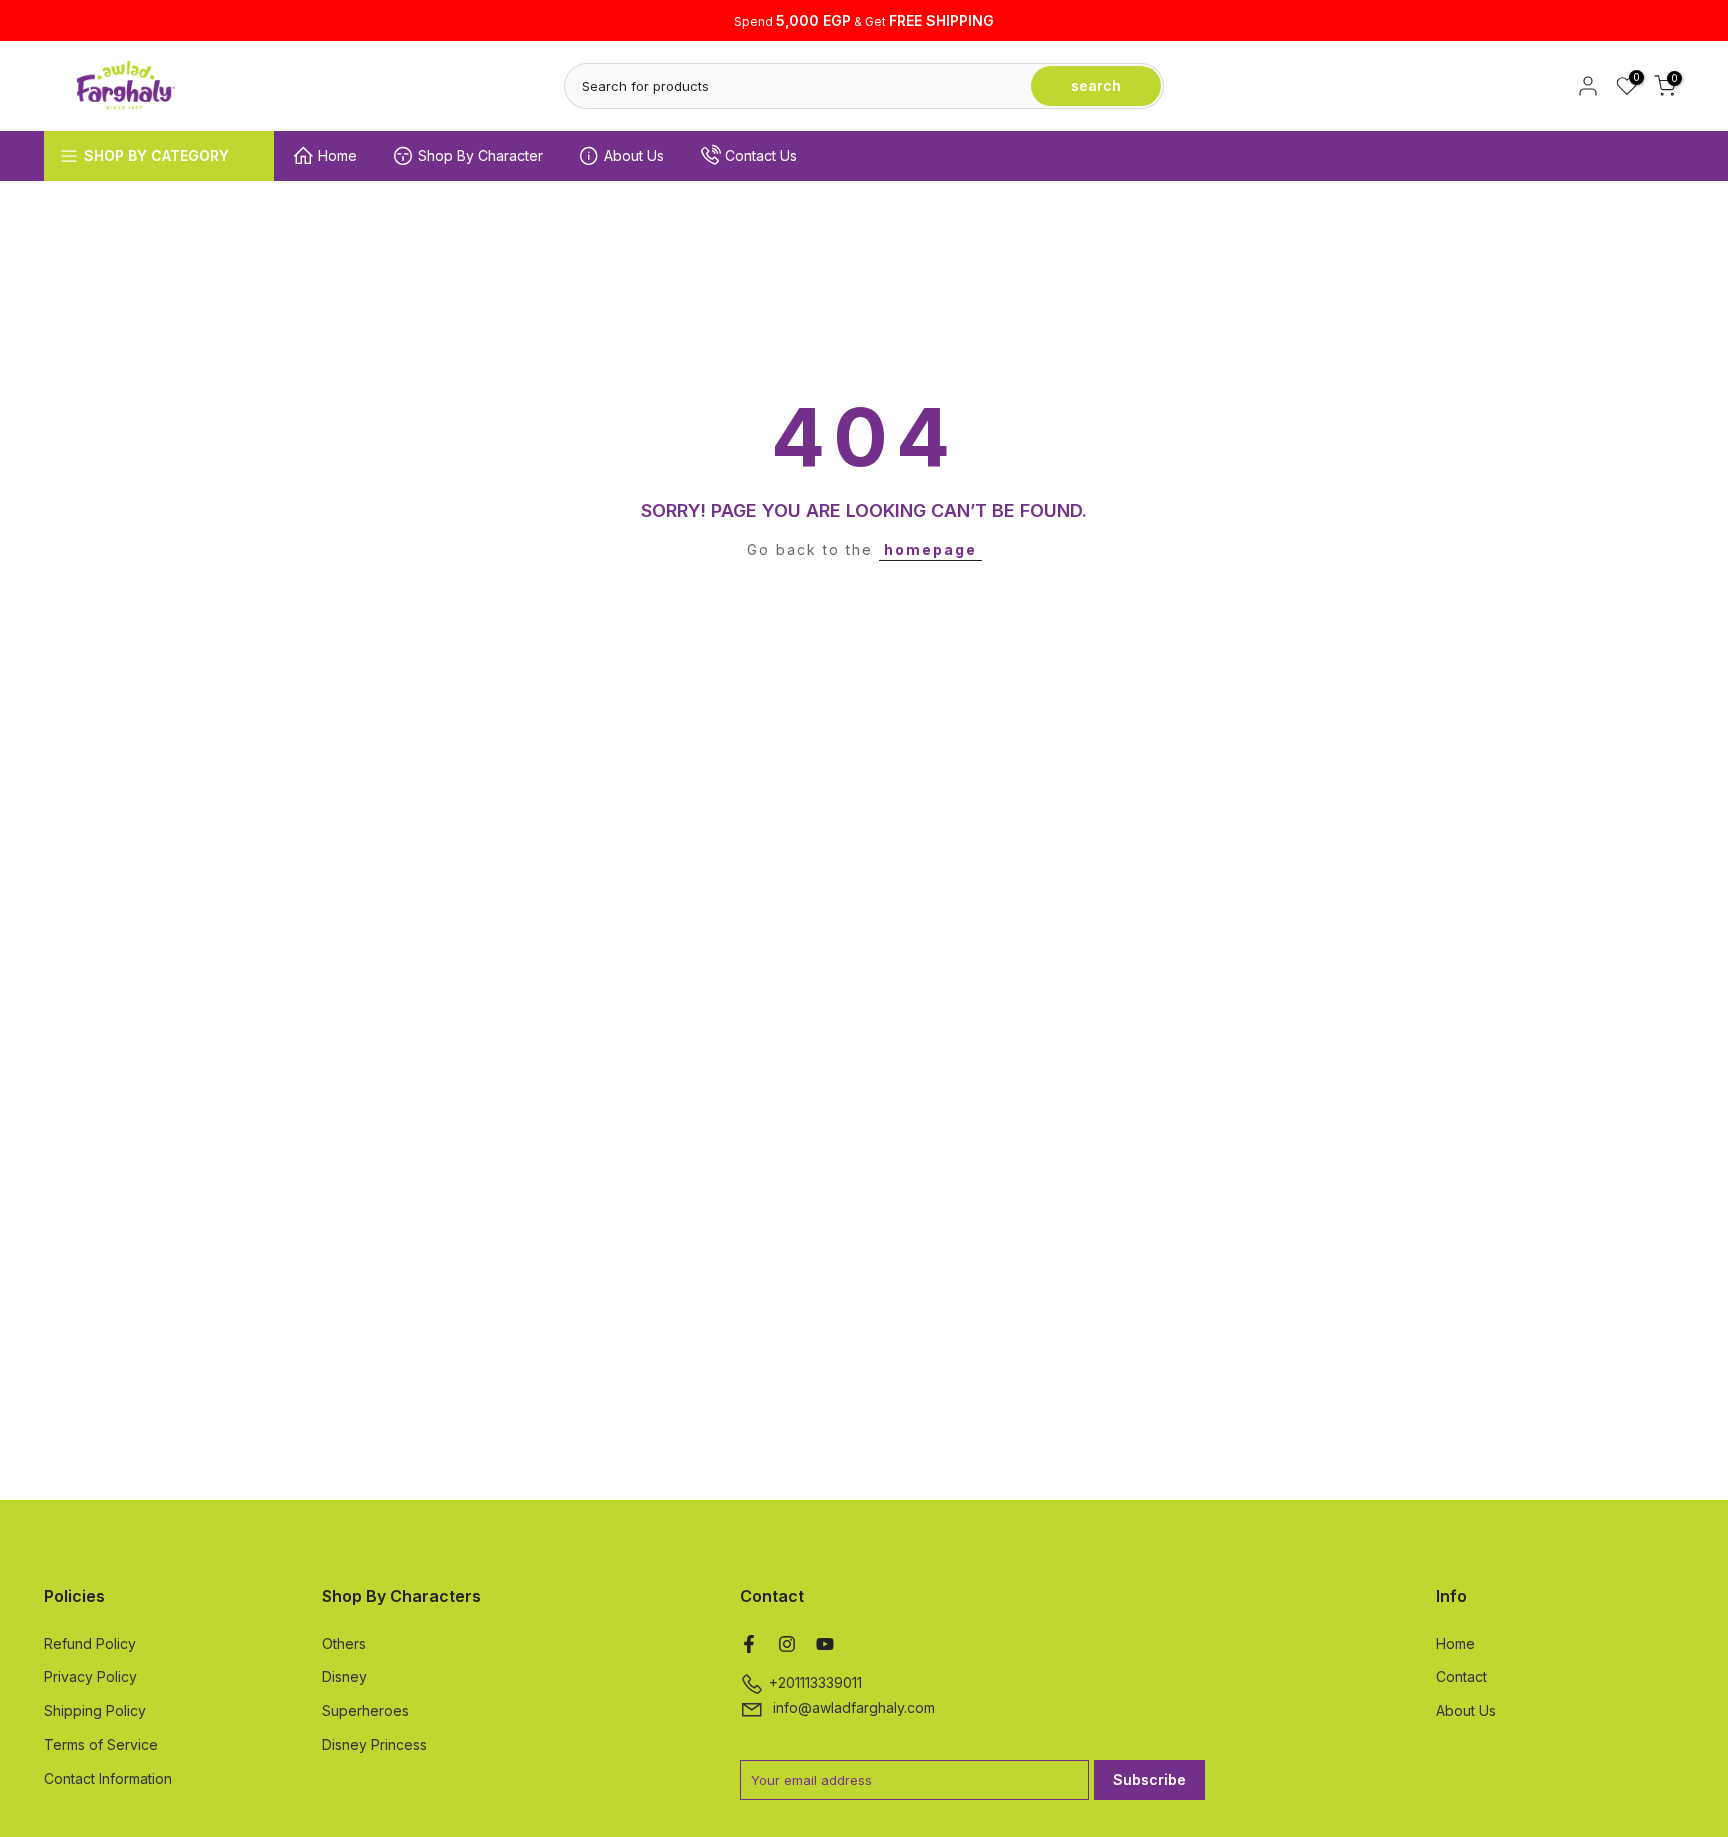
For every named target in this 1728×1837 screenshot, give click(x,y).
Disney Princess (374, 1744)
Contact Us (761, 155)
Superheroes (365, 1710)
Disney (344, 1676)
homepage (930, 549)
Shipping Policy (95, 1710)
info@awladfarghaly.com (854, 1707)
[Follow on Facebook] (749, 1644)
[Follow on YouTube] (825, 1644)
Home (337, 155)
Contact (1461, 1676)
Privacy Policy (90, 1676)
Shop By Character (480, 155)
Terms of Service (101, 1744)
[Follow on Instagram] (787, 1644)
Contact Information (108, 1778)
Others (344, 1643)
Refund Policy (90, 1643)
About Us (634, 155)
